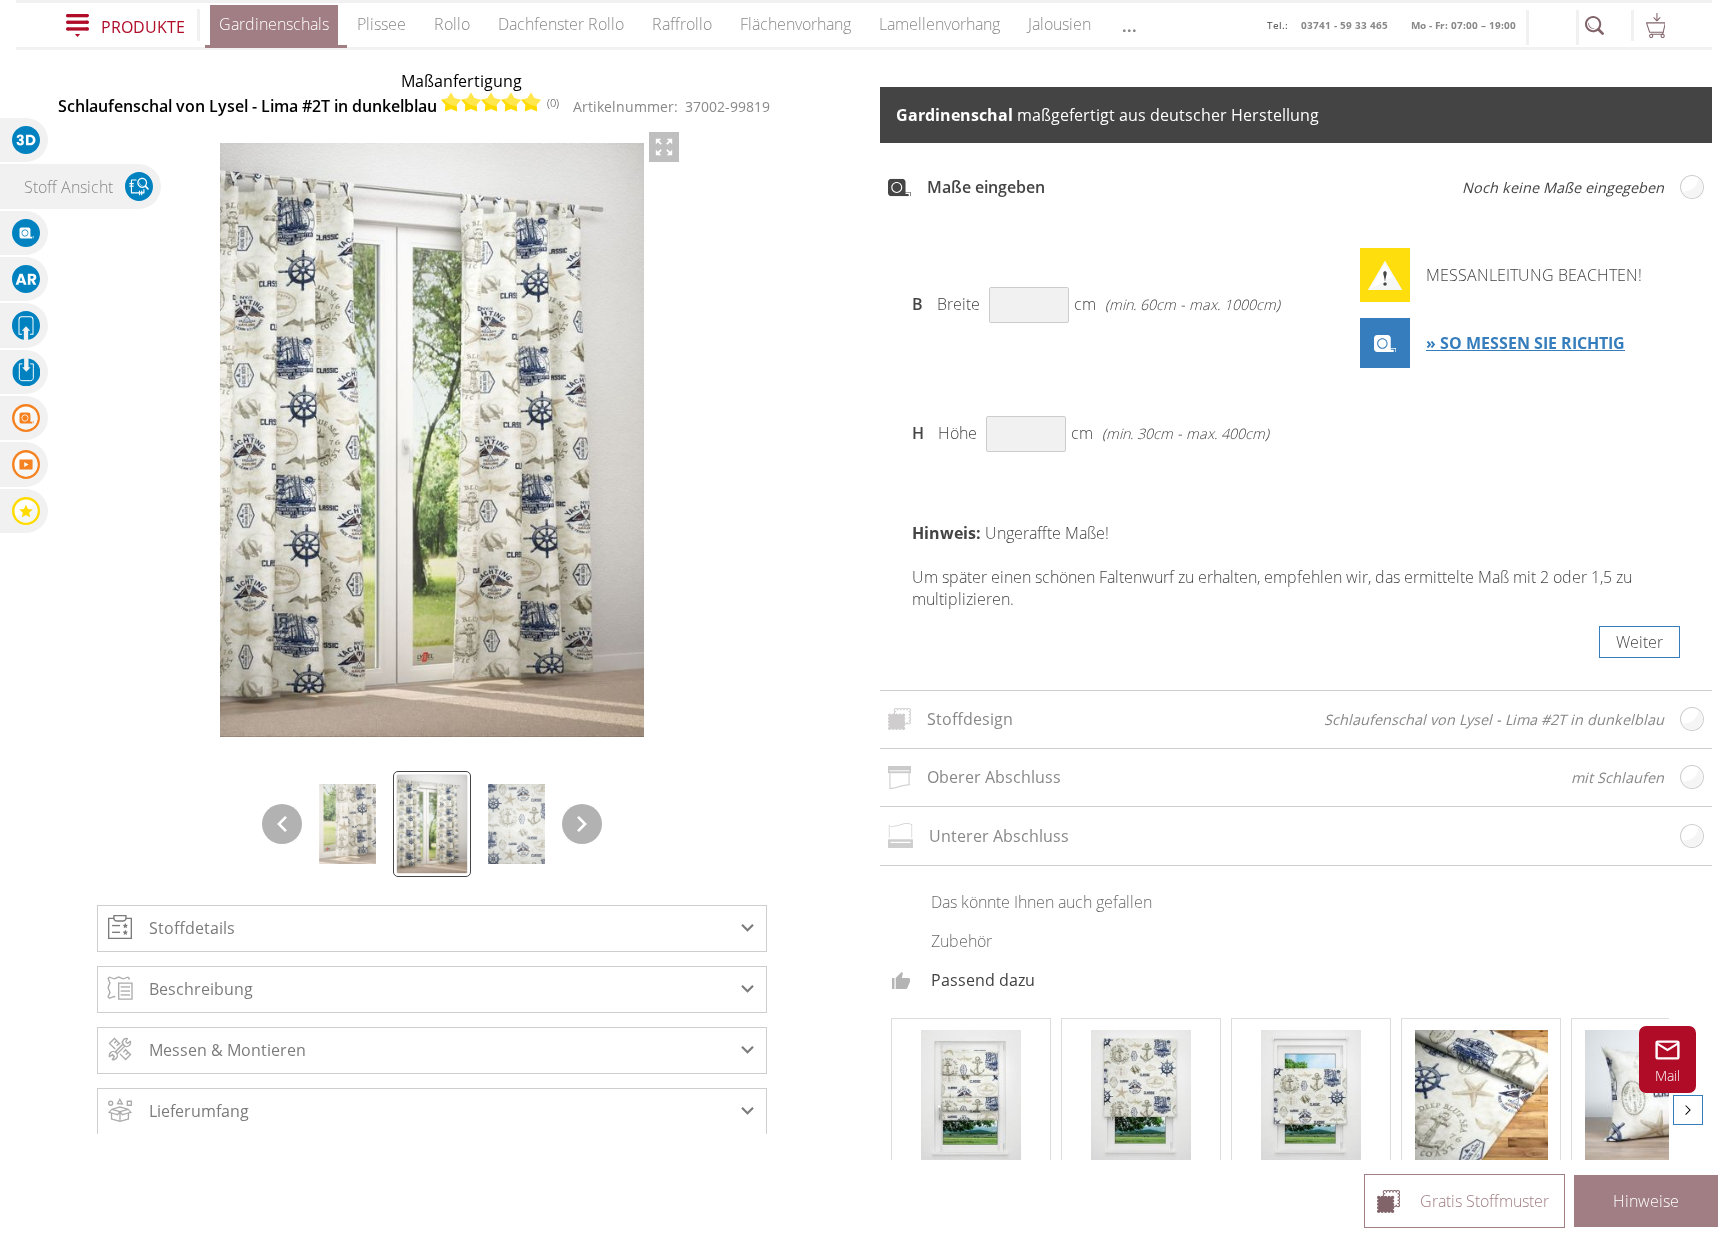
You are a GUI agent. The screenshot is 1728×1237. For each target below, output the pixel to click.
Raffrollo (682, 24)
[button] (432, 928)
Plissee (381, 24)
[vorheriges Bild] (282, 824)
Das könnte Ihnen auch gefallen (1041, 902)
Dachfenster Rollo (561, 24)
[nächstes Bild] (582, 824)
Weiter (1639, 642)
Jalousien (1059, 24)
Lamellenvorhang (939, 24)
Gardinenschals (274, 24)
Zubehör (961, 941)
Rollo (452, 24)
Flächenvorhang (795, 24)
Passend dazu (983, 980)
